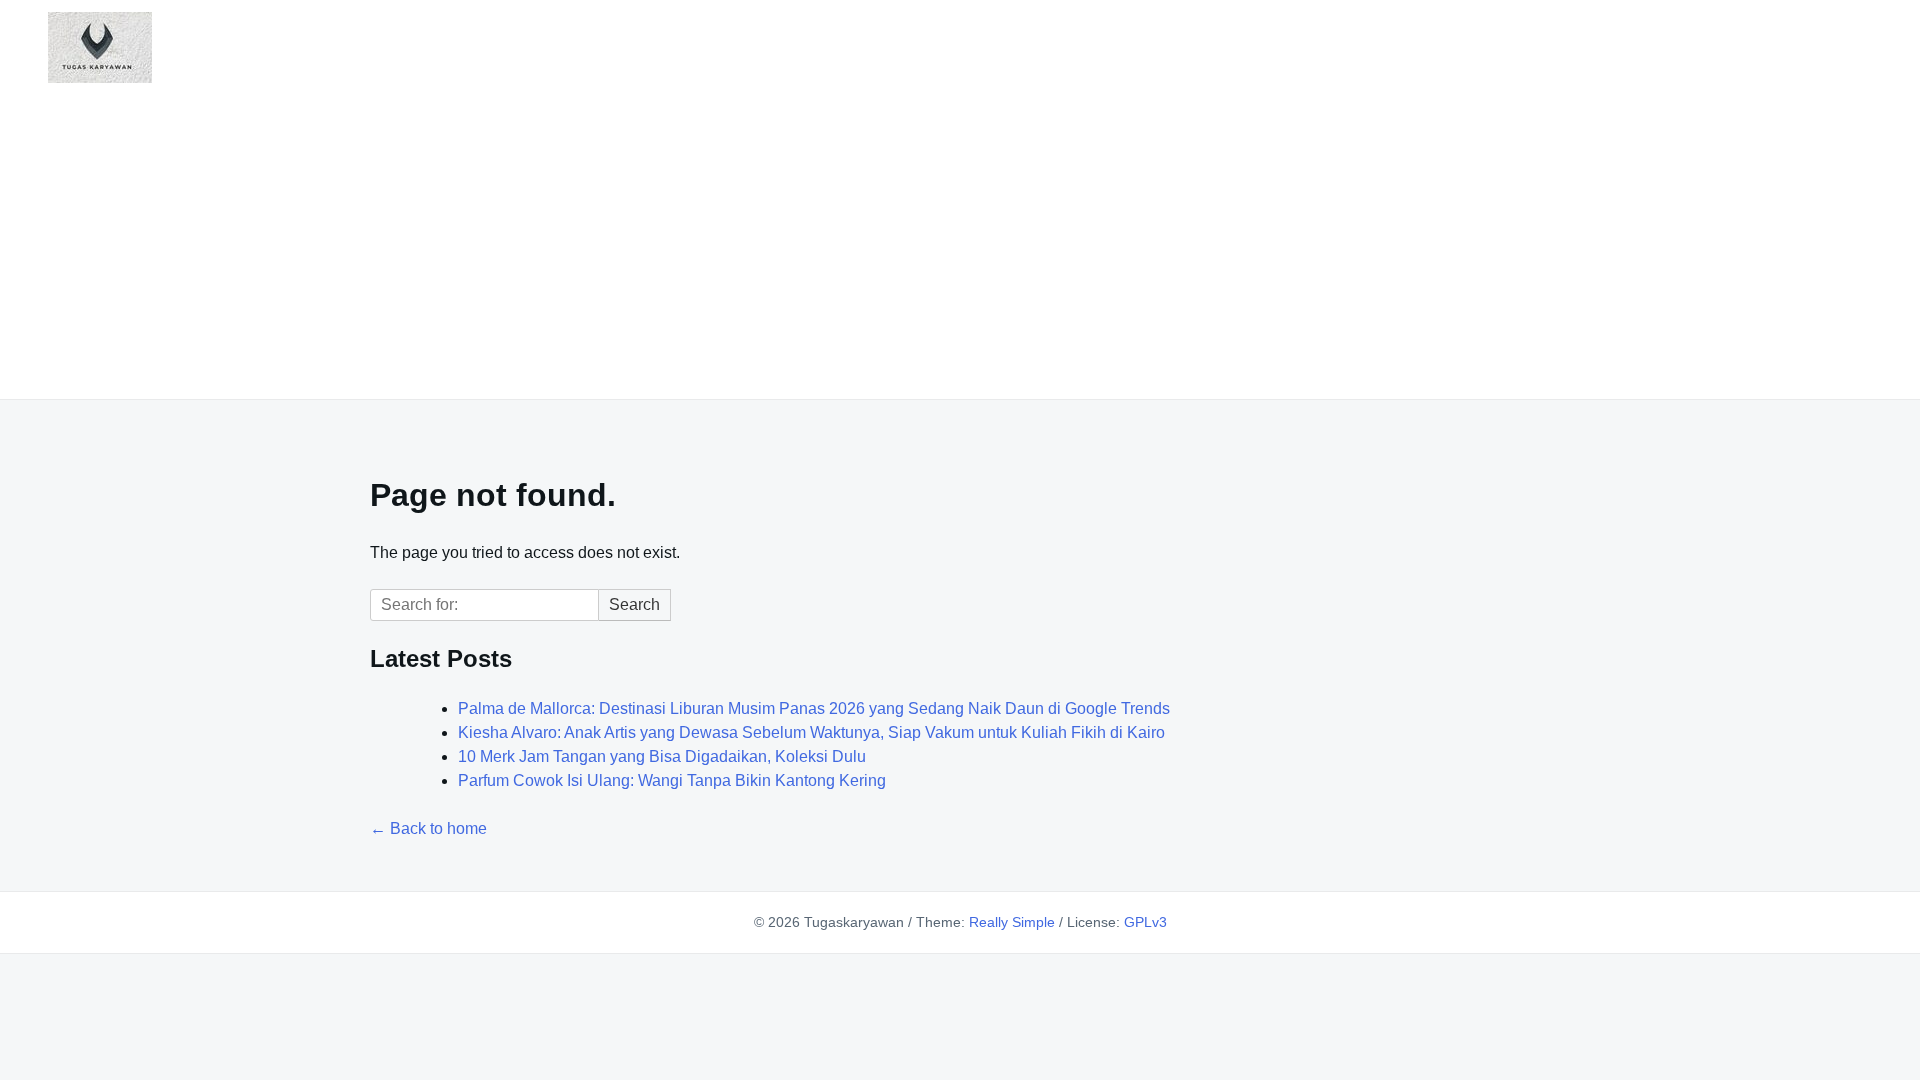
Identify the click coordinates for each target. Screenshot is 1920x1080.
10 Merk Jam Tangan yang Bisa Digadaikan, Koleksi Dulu (662, 756)
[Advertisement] (960, 237)
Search (634, 604)
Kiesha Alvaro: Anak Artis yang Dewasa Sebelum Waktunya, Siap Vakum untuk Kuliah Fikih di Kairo (811, 732)
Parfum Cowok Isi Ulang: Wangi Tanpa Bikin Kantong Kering (672, 780)
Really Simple (1012, 922)
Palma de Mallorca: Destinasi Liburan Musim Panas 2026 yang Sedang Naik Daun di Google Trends (814, 708)
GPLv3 (1145, 922)
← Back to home (428, 828)
